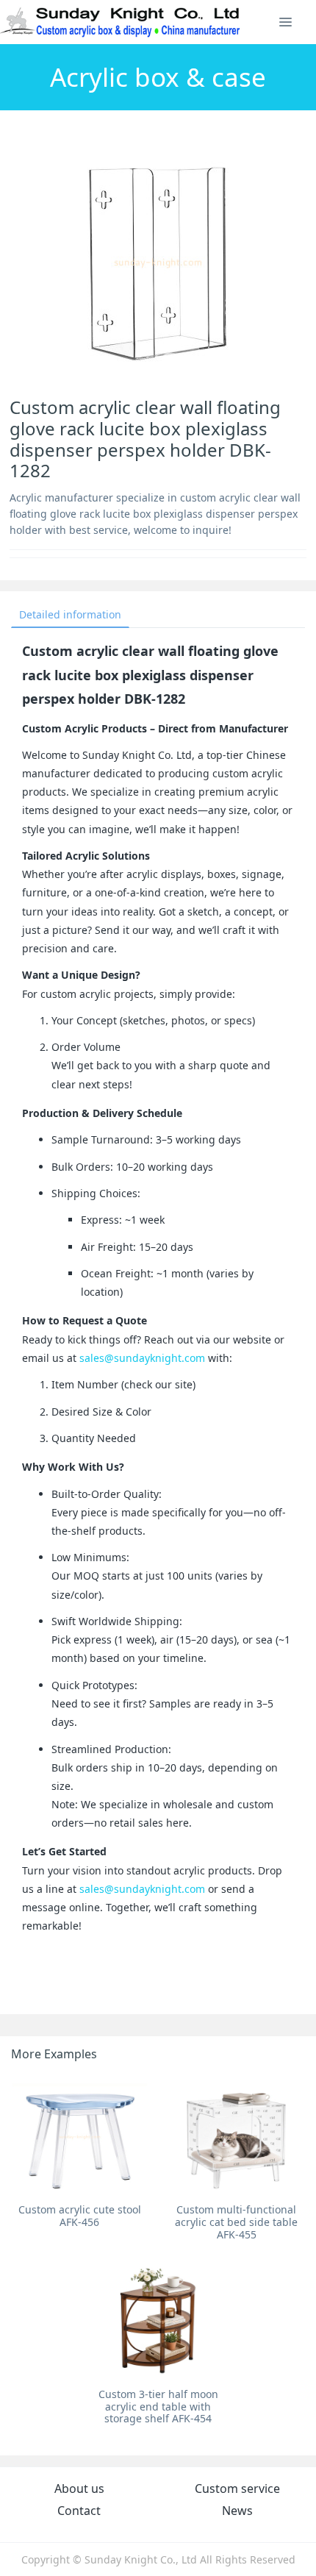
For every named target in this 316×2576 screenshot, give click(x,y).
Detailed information (70, 614)
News (237, 2511)
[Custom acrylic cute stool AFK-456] (80, 2136)
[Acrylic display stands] (121, 22)
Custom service (237, 2488)
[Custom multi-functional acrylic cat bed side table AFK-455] (236, 2136)
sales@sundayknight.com (142, 1358)
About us (79, 2488)
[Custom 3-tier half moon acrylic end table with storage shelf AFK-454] (158, 2321)
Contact (79, 2511)
